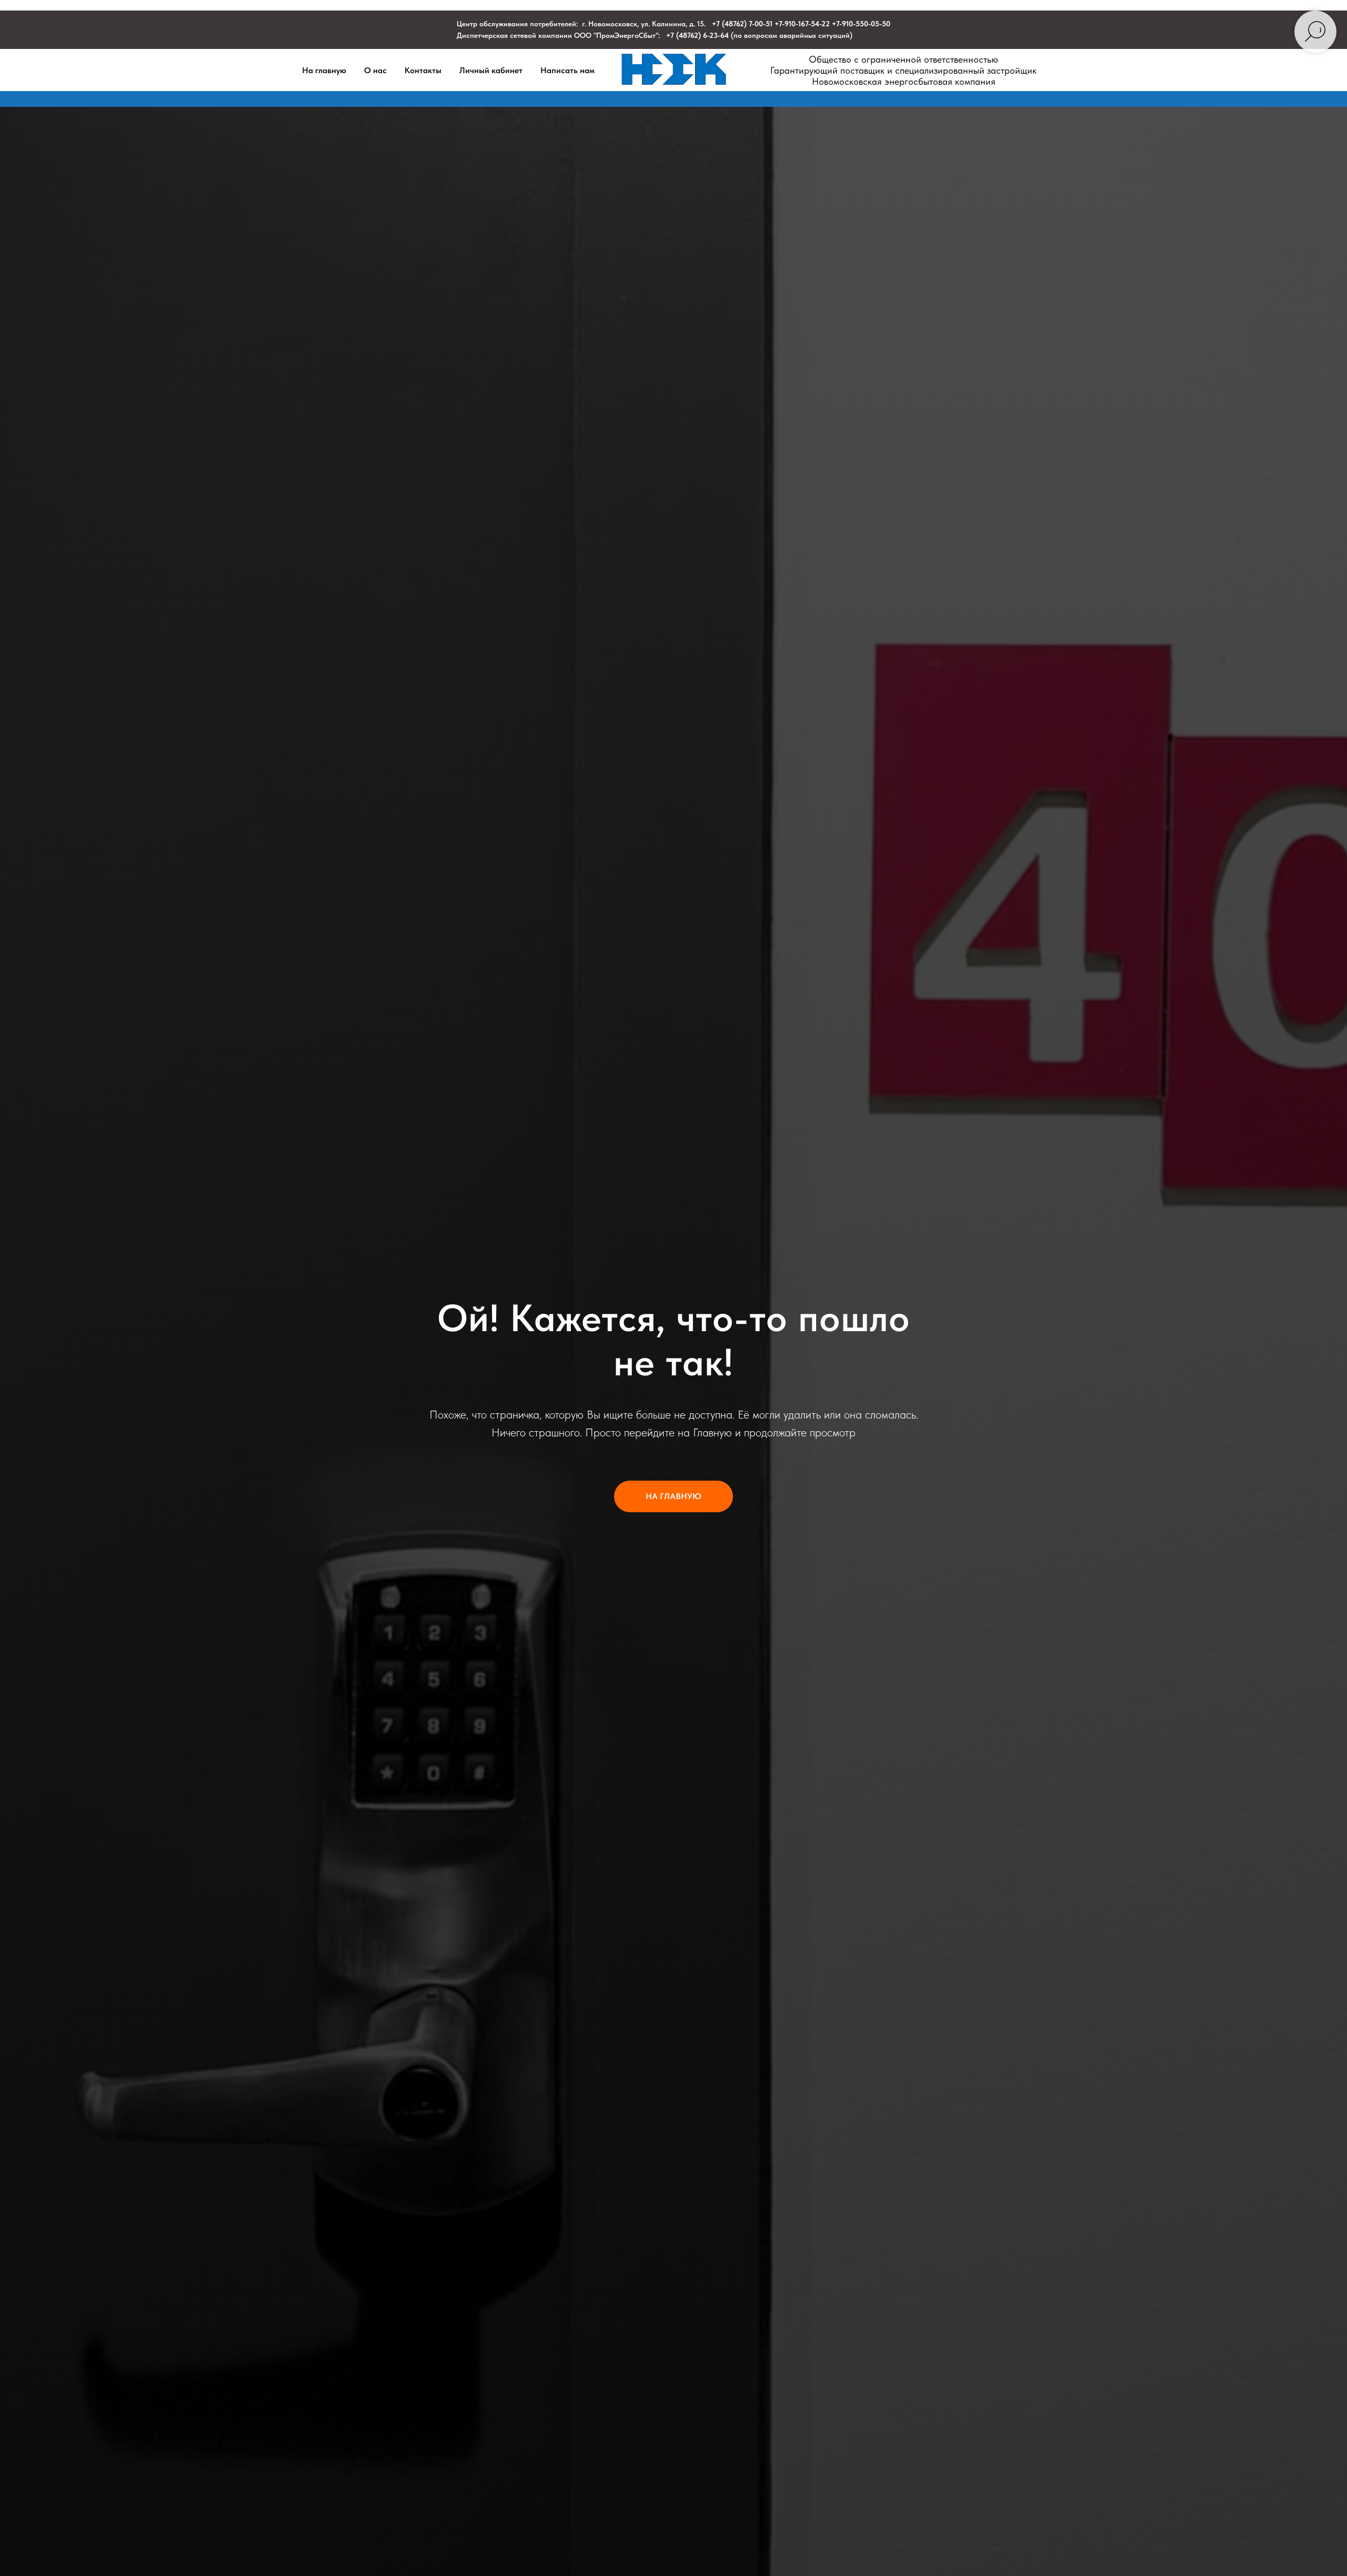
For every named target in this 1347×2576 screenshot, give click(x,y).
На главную (324, 70)
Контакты (423, 70)
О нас (375, 70)
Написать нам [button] (567, 70)
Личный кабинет (491, 70)
